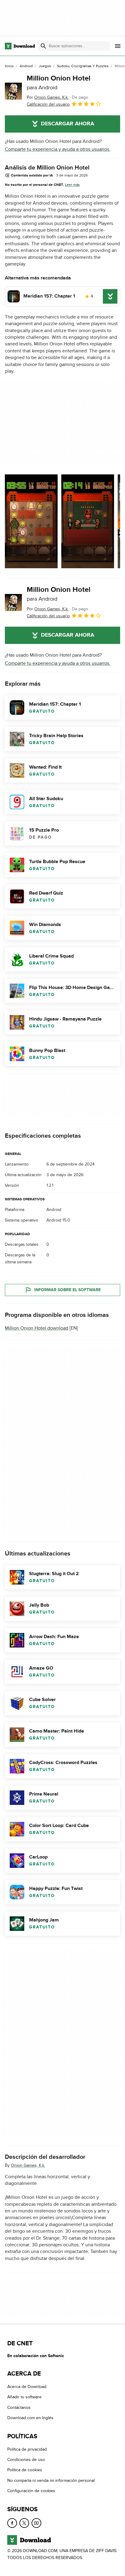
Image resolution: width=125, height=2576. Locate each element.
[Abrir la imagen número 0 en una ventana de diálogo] (31, 521)
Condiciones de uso (26, 2460)
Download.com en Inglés (30, 2418)
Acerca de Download (27, 2387)
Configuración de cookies (31, 2491)
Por (48, 97)
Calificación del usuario (48, 104)
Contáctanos (19, 2408)
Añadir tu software (24, 2397)
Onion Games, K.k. (28, 2165)
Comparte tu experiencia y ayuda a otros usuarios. (58, 149)
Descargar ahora (68, 124)
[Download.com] (20, 46)
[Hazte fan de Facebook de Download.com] (12, 2523)
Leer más (72, 185)
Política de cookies (25, 2470)
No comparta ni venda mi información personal (51, 2480)
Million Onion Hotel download (37, 1328)
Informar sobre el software (68, 1290)
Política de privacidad (27, 2449)
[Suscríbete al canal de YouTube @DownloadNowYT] (36, 2523)
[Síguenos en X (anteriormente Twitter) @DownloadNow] (24, 2523)
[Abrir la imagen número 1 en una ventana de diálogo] (88, 521)
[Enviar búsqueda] (43, 46)
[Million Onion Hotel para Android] (13, 91)
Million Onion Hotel (59, 82)
